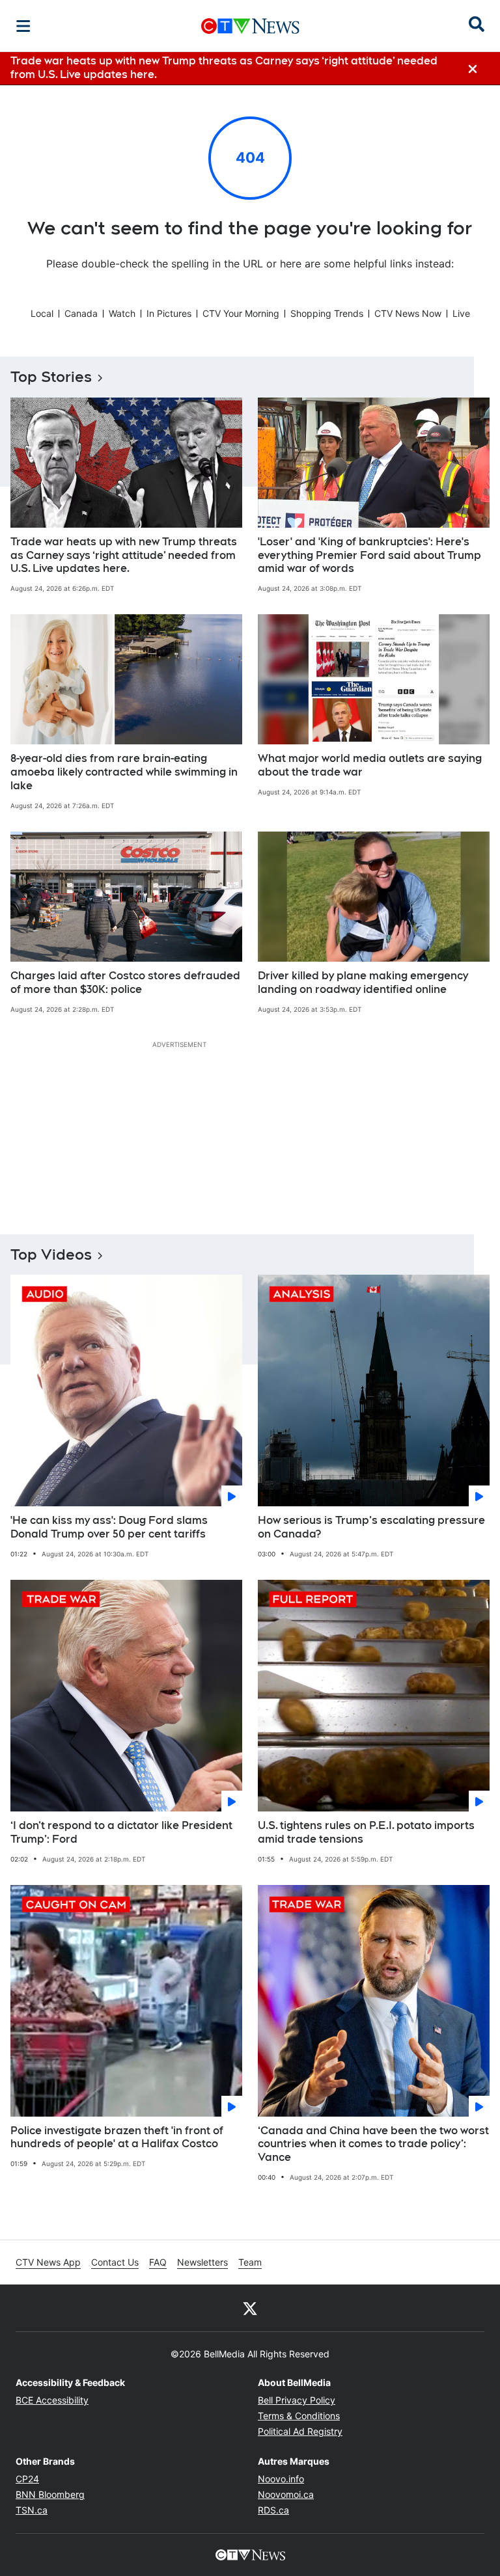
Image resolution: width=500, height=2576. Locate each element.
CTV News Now (408, 313)
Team (250, 2262)
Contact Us (115, 2262)
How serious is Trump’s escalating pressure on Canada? (371, 1527)
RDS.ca (273, 2510)
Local (42, 313)
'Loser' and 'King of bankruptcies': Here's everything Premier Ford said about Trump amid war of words (369, 555)
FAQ (158, 2262)
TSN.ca (32, 2510)
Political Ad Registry (300, 2431)
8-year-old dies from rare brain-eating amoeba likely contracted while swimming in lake (124, 772)
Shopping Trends (327, 313)
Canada (81, 313)
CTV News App (48, 2262)
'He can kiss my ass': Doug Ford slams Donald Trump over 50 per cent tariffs (109, 1527)
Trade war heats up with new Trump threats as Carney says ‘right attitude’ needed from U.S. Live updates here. (124, 555)
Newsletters (202, 2262)
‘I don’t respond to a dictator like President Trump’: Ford (121, 1832)
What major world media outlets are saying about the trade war (370, 765)
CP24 (27, 2479)
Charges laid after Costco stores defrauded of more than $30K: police (125, 983)
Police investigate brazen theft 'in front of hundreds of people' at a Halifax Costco (117, 2137)
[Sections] (23, 26)
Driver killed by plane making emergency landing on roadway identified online (363, 983)
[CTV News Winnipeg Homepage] (250, 26)
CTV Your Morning (241, 313)
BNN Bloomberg (50, 2494)
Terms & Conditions (299, 2416)
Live (461, 313)
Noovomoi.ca (286, 2494)
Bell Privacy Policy (297, 2400)
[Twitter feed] (250, 2308)
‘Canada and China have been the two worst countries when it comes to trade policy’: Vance (373, 2144)
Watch (122, 313)
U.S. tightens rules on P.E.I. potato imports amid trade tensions (366, 1832)
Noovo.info (281, 2479)
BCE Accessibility (52, 2400)
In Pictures (169, 313)
